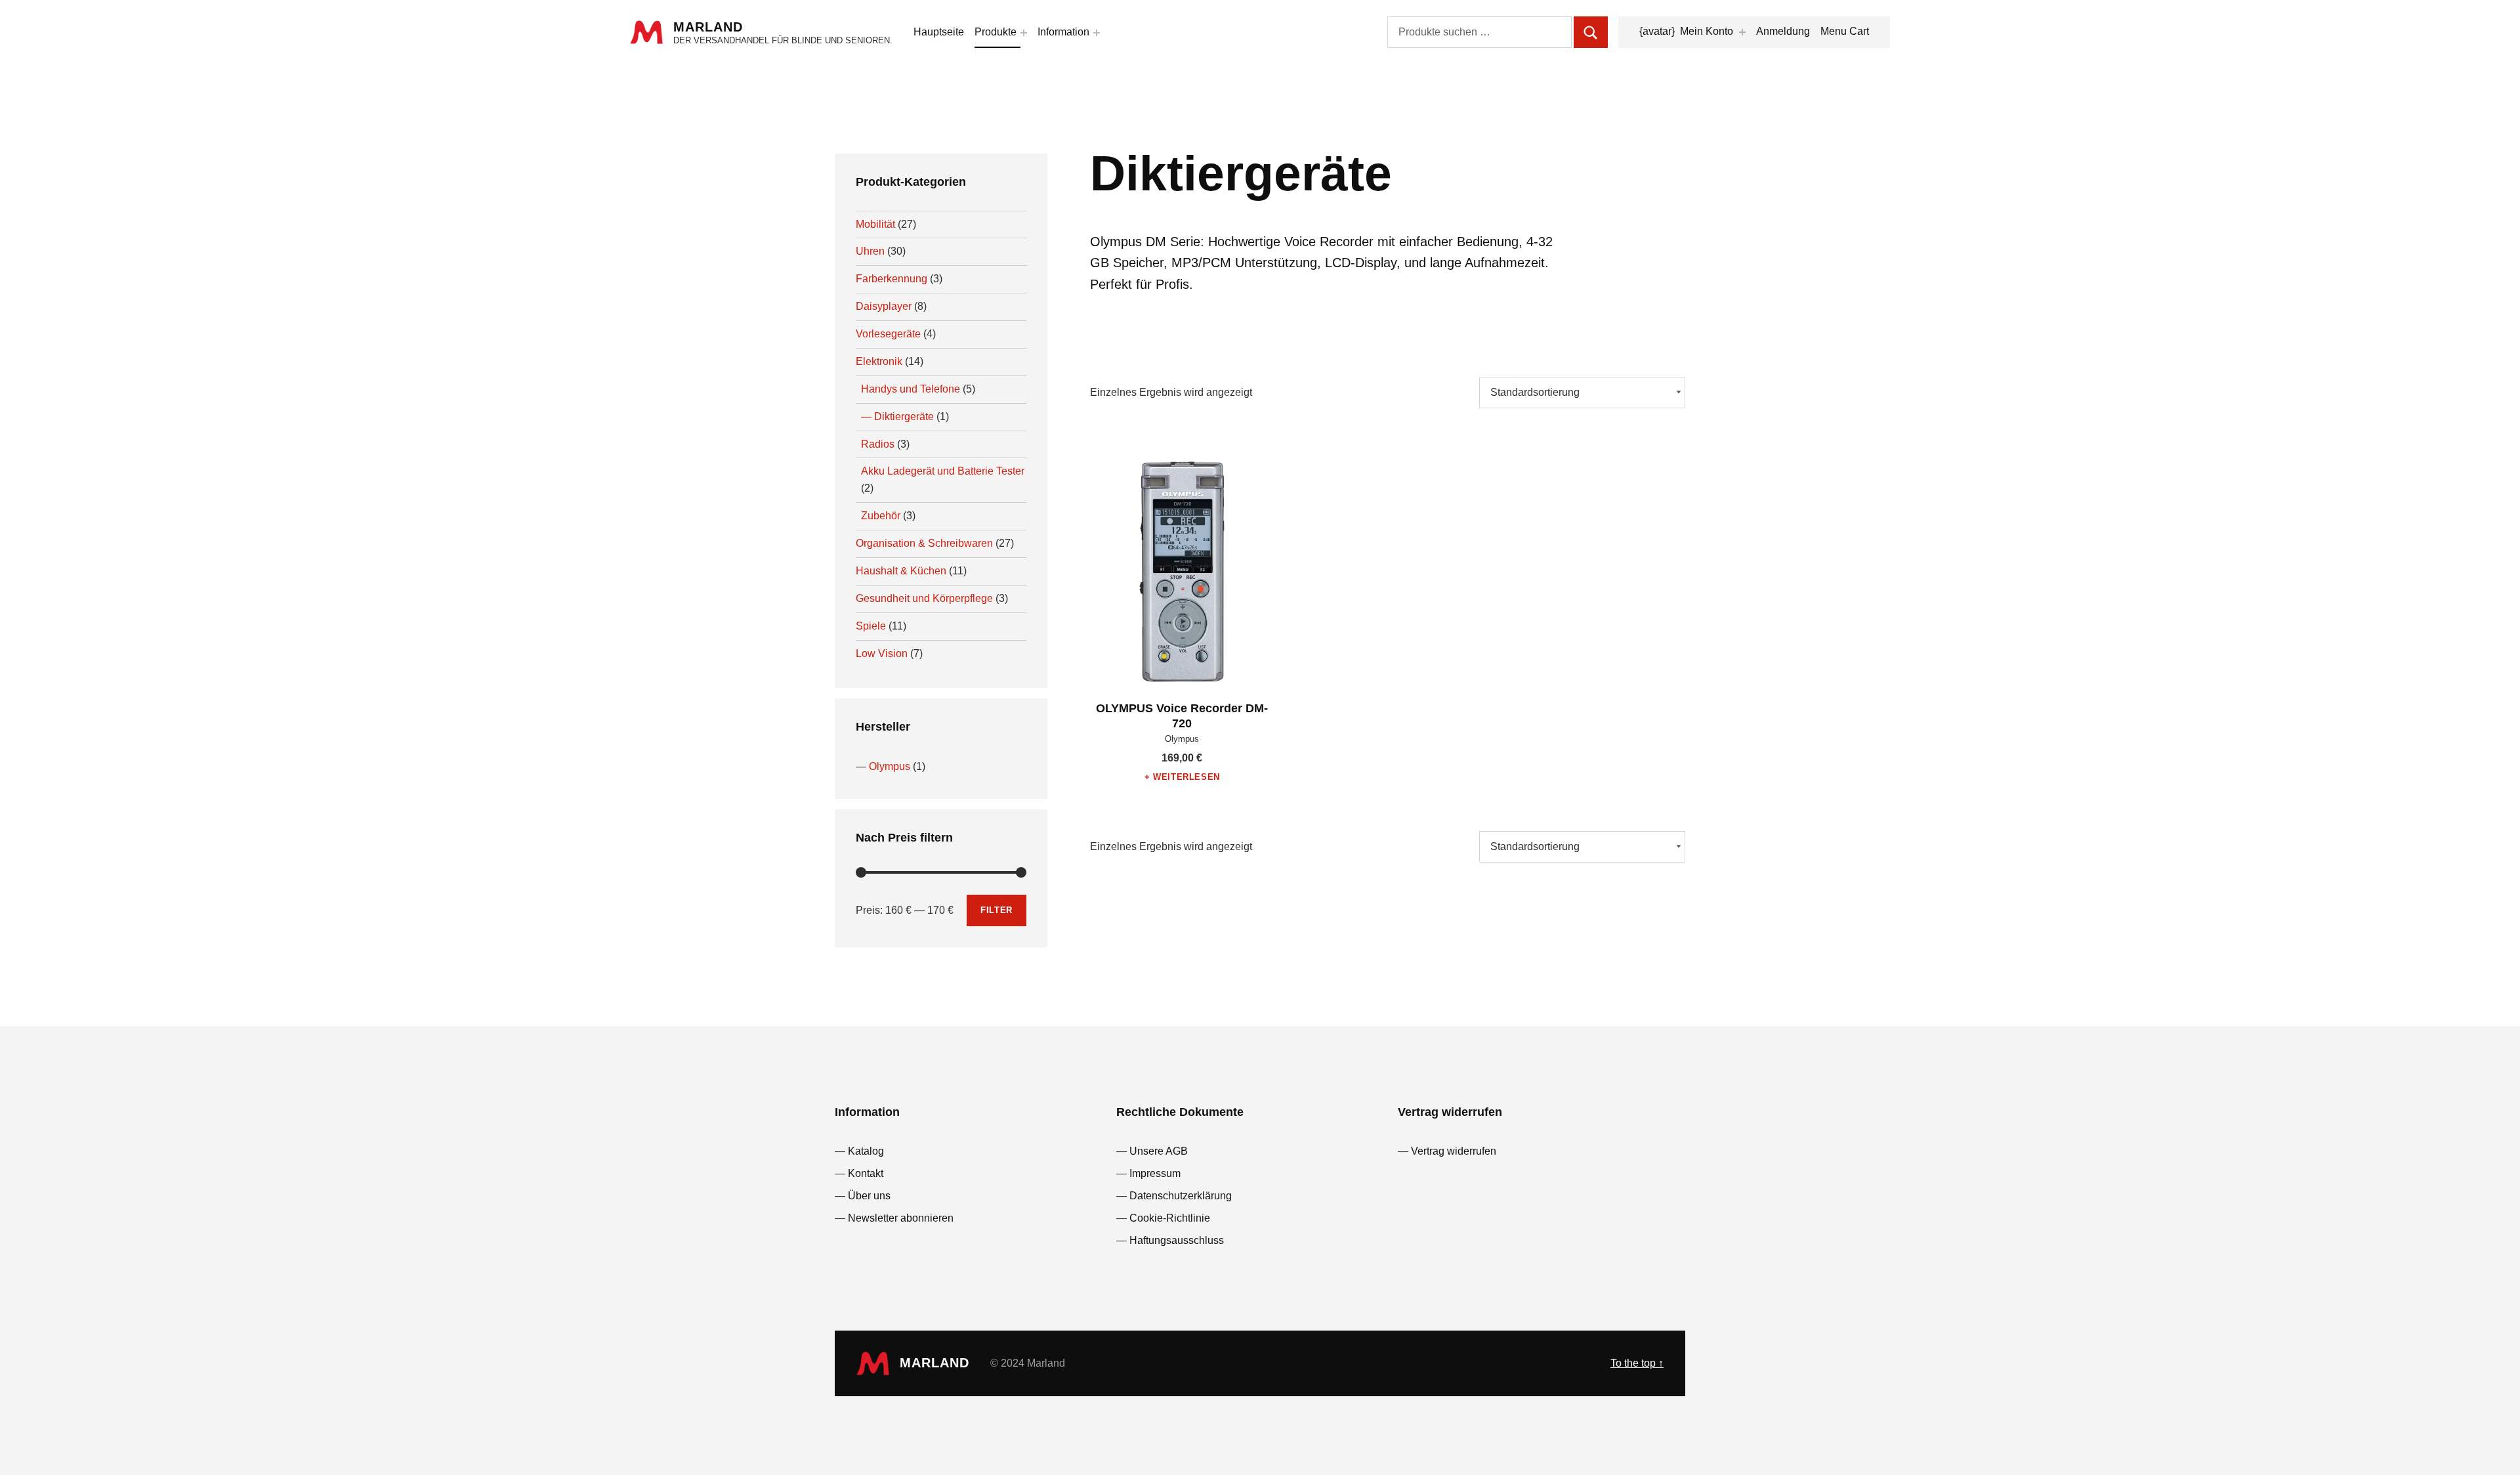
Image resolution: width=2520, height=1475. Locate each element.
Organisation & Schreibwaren (924, 543)
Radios (878, 444)
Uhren (870, 251)
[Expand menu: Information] (1097, 33)
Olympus (890, 766)
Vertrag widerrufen (1454, 1151)
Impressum (1155, 1173)
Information (1063, 32)
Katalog (866, 1151)
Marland (708, 27)
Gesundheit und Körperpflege (924, 598)
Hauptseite (939, 32)
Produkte (996, 32)
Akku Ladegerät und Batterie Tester (943, 471)
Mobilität (875, 224)
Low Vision (882, 653)
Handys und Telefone (911, 389)
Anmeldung (1783, 31)
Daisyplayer (884, 306)
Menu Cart (1845, 31)
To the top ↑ (1637, 1363)
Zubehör (881, 516)
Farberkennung (892, 279)
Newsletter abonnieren (901, 1218)
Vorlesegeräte (888, 334)
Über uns (869, 1196)
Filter (997, 910)
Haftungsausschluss (1177, 1240)
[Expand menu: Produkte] (1024, 33)
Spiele (871, 626)
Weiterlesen (1186, 777)
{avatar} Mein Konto (1686, 31)
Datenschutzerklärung (1181, 1196)
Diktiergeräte (904, 417)
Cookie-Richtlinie (1170, 1218)
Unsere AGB (1159, 1151)
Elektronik (879, 361)
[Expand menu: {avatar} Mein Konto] (1742, 32)
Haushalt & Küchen (901, 571)
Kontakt (866, 1173)
